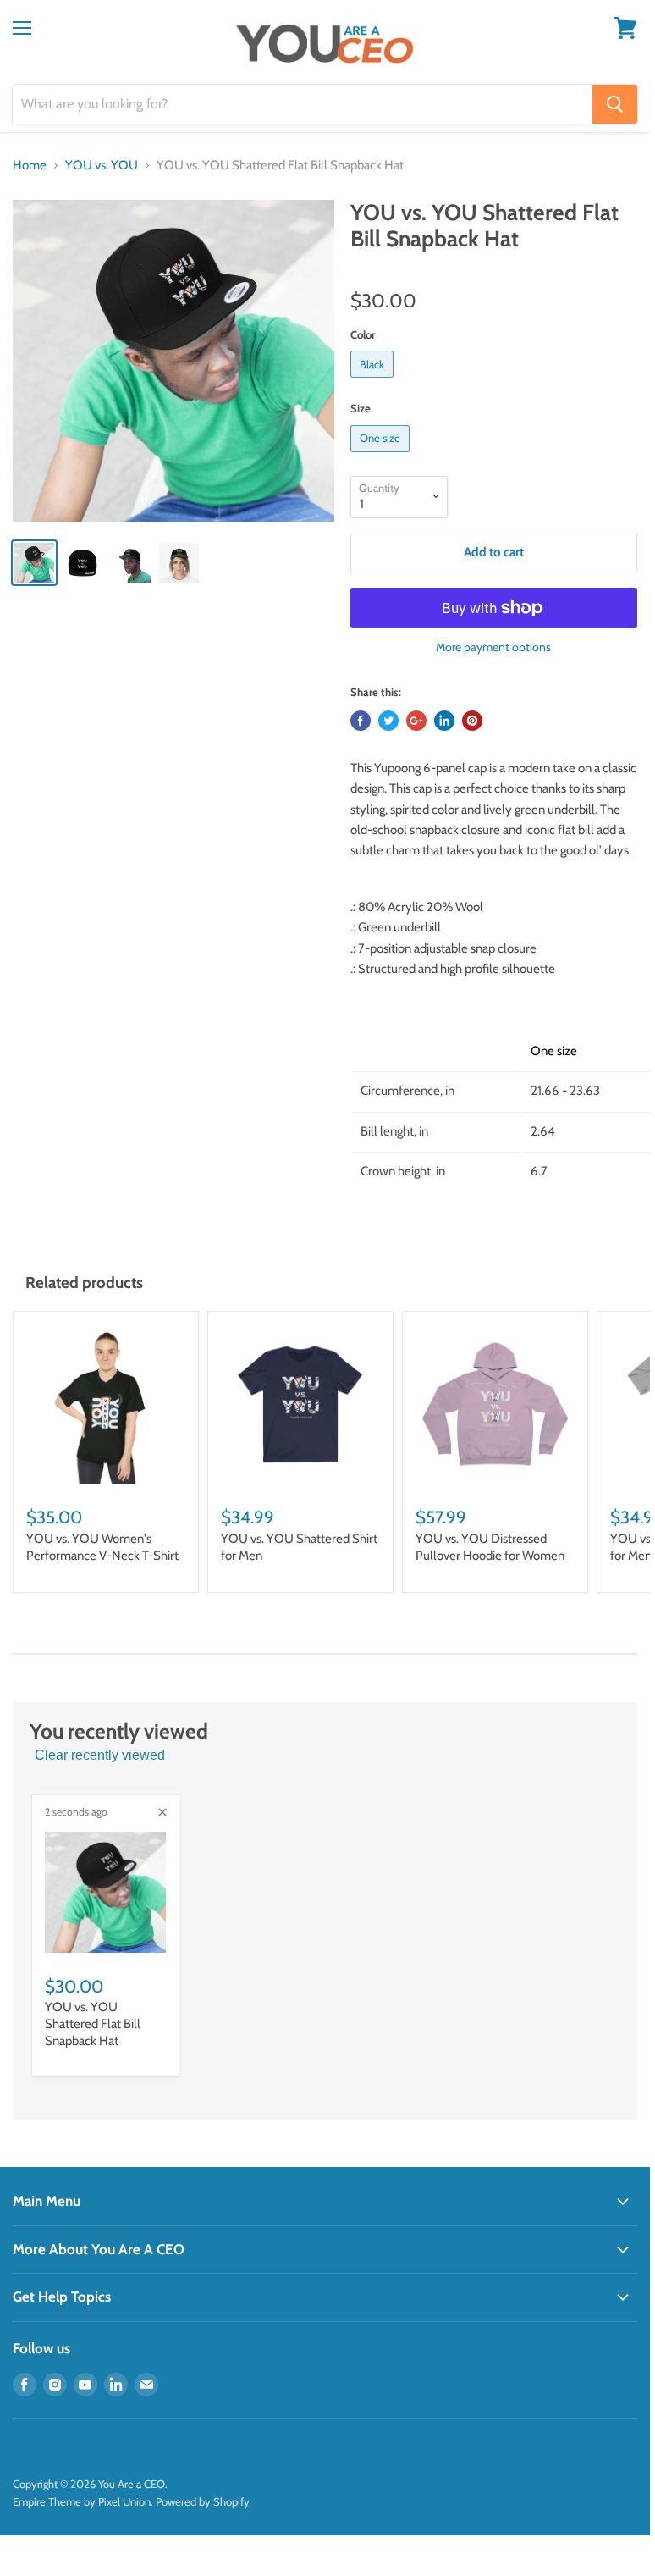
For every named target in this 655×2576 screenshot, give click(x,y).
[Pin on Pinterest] (472, 721)
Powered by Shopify (203, 2501)
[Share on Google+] (416, 721)
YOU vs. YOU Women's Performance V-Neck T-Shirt (102, 1547)
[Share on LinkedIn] (444, 721)
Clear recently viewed (100, 1755)
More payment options (493, 647)
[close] (162, 1812)
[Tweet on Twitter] (388, 721)
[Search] (615, 104)
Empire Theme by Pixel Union (82, 2501)
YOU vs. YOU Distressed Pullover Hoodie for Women (490, 1547)
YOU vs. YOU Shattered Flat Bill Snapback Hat (93, 2023)
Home (30, 166)
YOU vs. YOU (102, 166)
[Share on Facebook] (361, 721)
